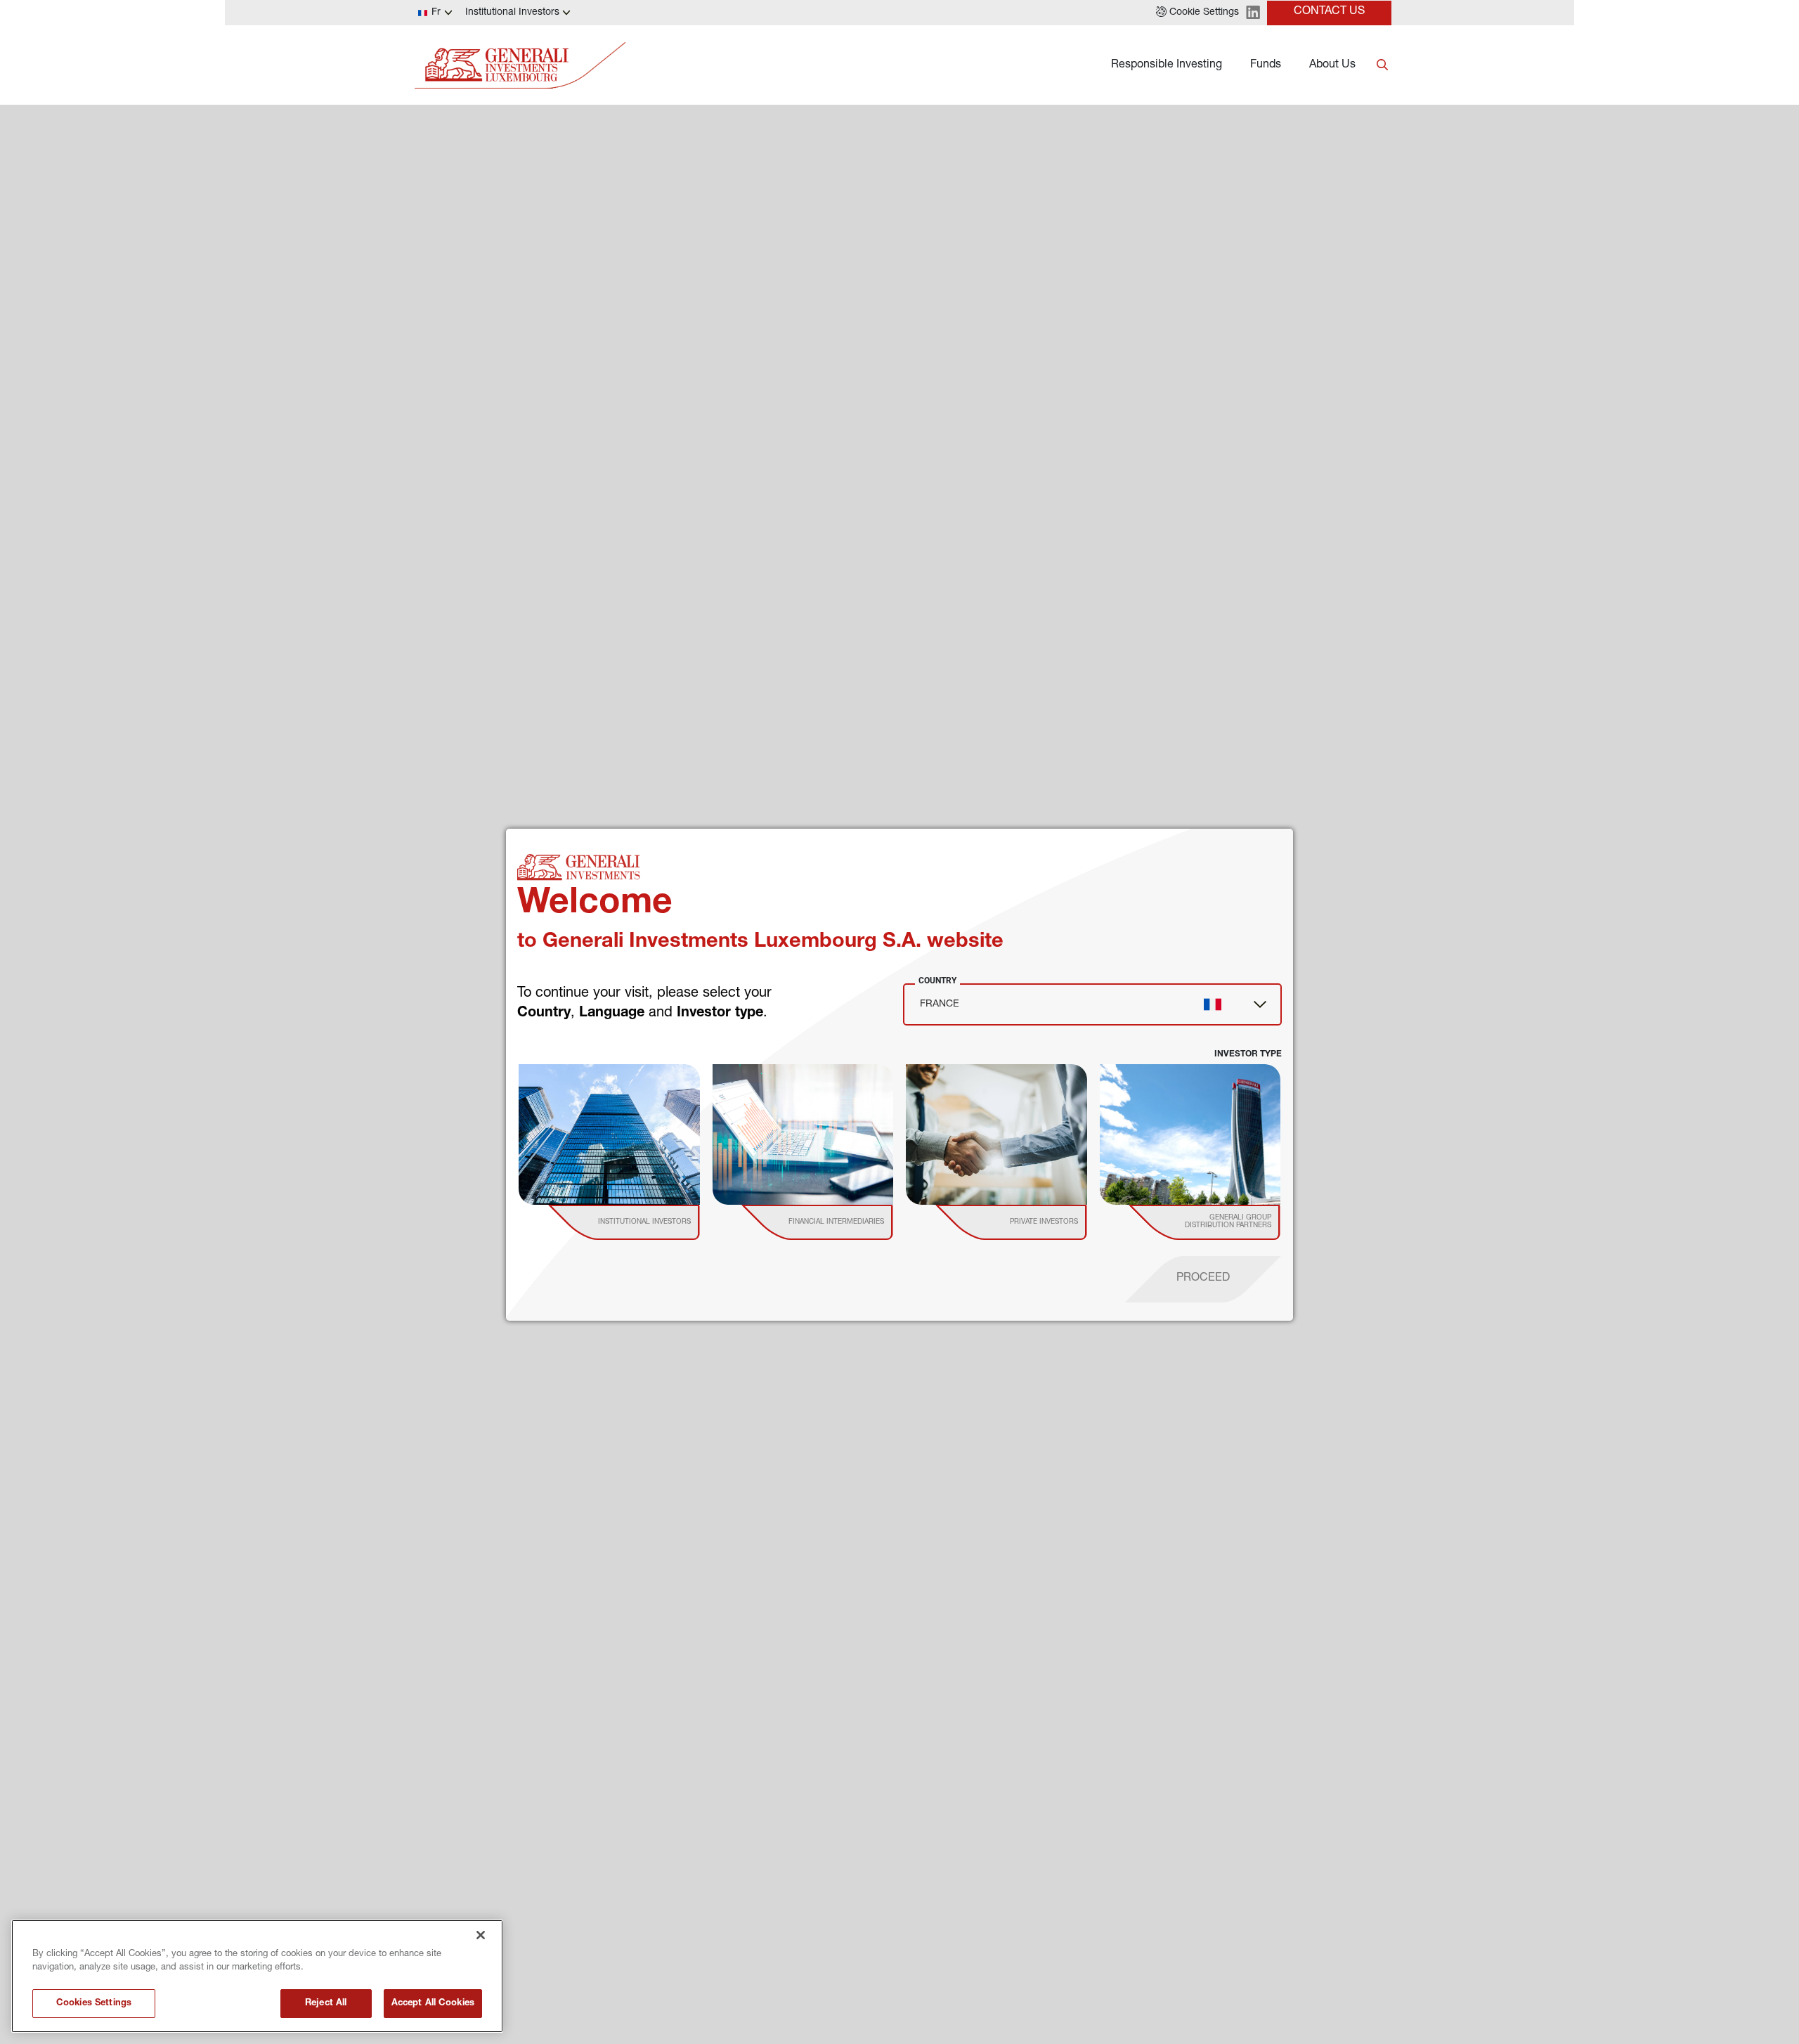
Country (937, 981)
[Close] (481, 1935)
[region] (257, 1976)
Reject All (326, 2004)
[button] (1197, 13)
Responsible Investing (1167, 65)
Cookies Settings (94, 2004)
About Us (1332, 65)
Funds (1266, 65)
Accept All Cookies (433, 2004)
